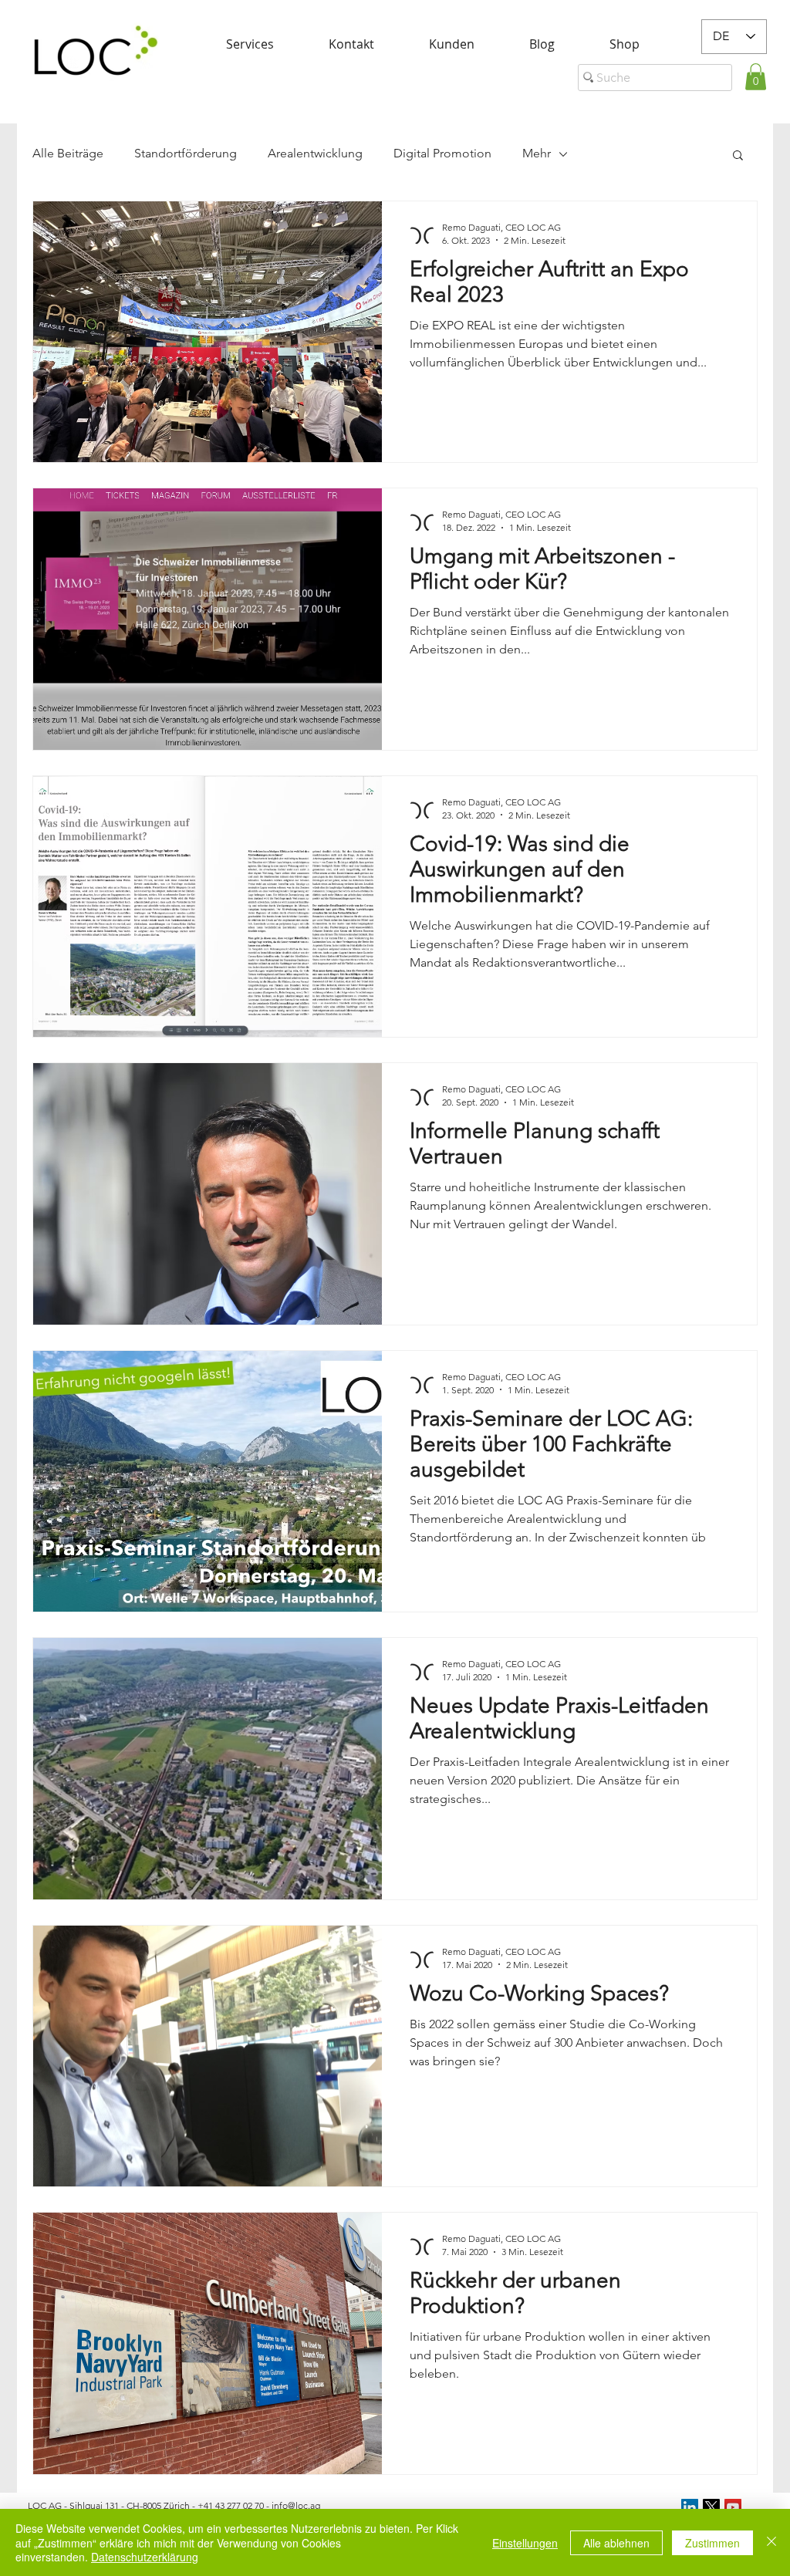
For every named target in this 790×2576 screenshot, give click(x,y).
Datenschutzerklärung (145, 2557)
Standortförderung (186, 153)
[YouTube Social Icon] (733, 2507)
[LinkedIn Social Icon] (690, 2507)
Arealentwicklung (315, 153)
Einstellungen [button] (525, 2543)
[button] (756, 77)
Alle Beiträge (68, 153)
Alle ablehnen (616, 2543)
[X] (711, 2507)
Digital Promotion (442, 153)
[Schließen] (771, 2542)
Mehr (537, 153)
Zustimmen (712, 2543)
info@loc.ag (296, 2505)
